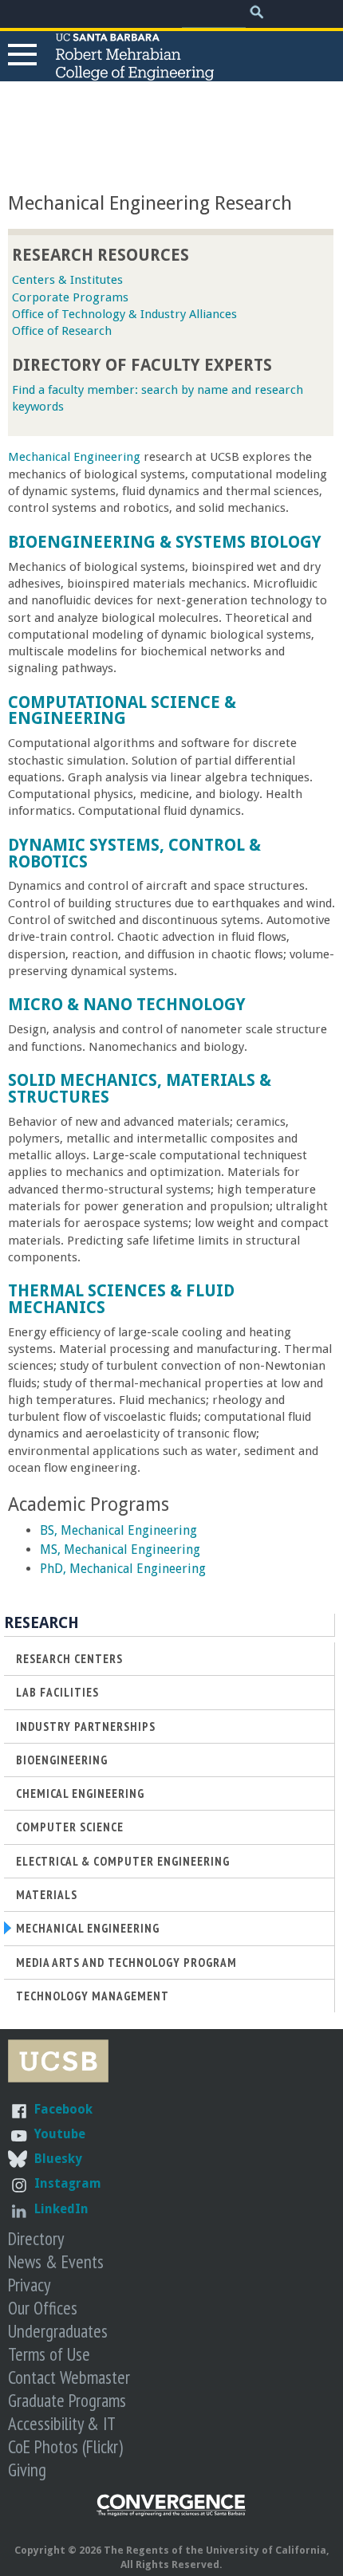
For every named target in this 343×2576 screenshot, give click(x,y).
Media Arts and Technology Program (126, 1962)
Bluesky (58, 2159)
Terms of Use (49, 2354)
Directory (36, 2238)
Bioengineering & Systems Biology (165, 542)
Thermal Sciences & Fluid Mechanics (121, 1299)
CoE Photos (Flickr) (65, 2446)
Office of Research (62, 331)
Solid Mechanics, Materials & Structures (140, 1089)
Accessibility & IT (62, 2423)
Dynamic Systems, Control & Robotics (134, 853)
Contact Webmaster (69, 2377)
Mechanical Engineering (74, 457)
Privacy (29, 2285)
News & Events (56, 2261)
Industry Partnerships (86, 1727)
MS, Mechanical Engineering (120, 1550)
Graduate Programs (67, 2400)
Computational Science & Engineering (122, 711)
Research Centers (69, 1659)
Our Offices (43, 2308)
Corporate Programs (70, 297)
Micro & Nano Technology (127, 1005)
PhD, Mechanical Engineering (123, 1569)
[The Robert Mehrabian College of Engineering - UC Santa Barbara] (135, 73)
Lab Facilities (57, 1692)
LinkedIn (61, 2209)
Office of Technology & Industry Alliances (124, 314)
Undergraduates (58, 2331)
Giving (27, 2470)
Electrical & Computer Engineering (123, 1861)
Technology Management (93, 1996)
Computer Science (70, 1827)
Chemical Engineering (80, 1793)
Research (41, 1623)
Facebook (63, 2109)
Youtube (60, 2134)
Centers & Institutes (67, 280)
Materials (47, 1895)
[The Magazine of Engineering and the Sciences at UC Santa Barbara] (171, 2513)
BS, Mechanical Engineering (118, 1530)
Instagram (68, 2183)
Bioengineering (62, 1760)
